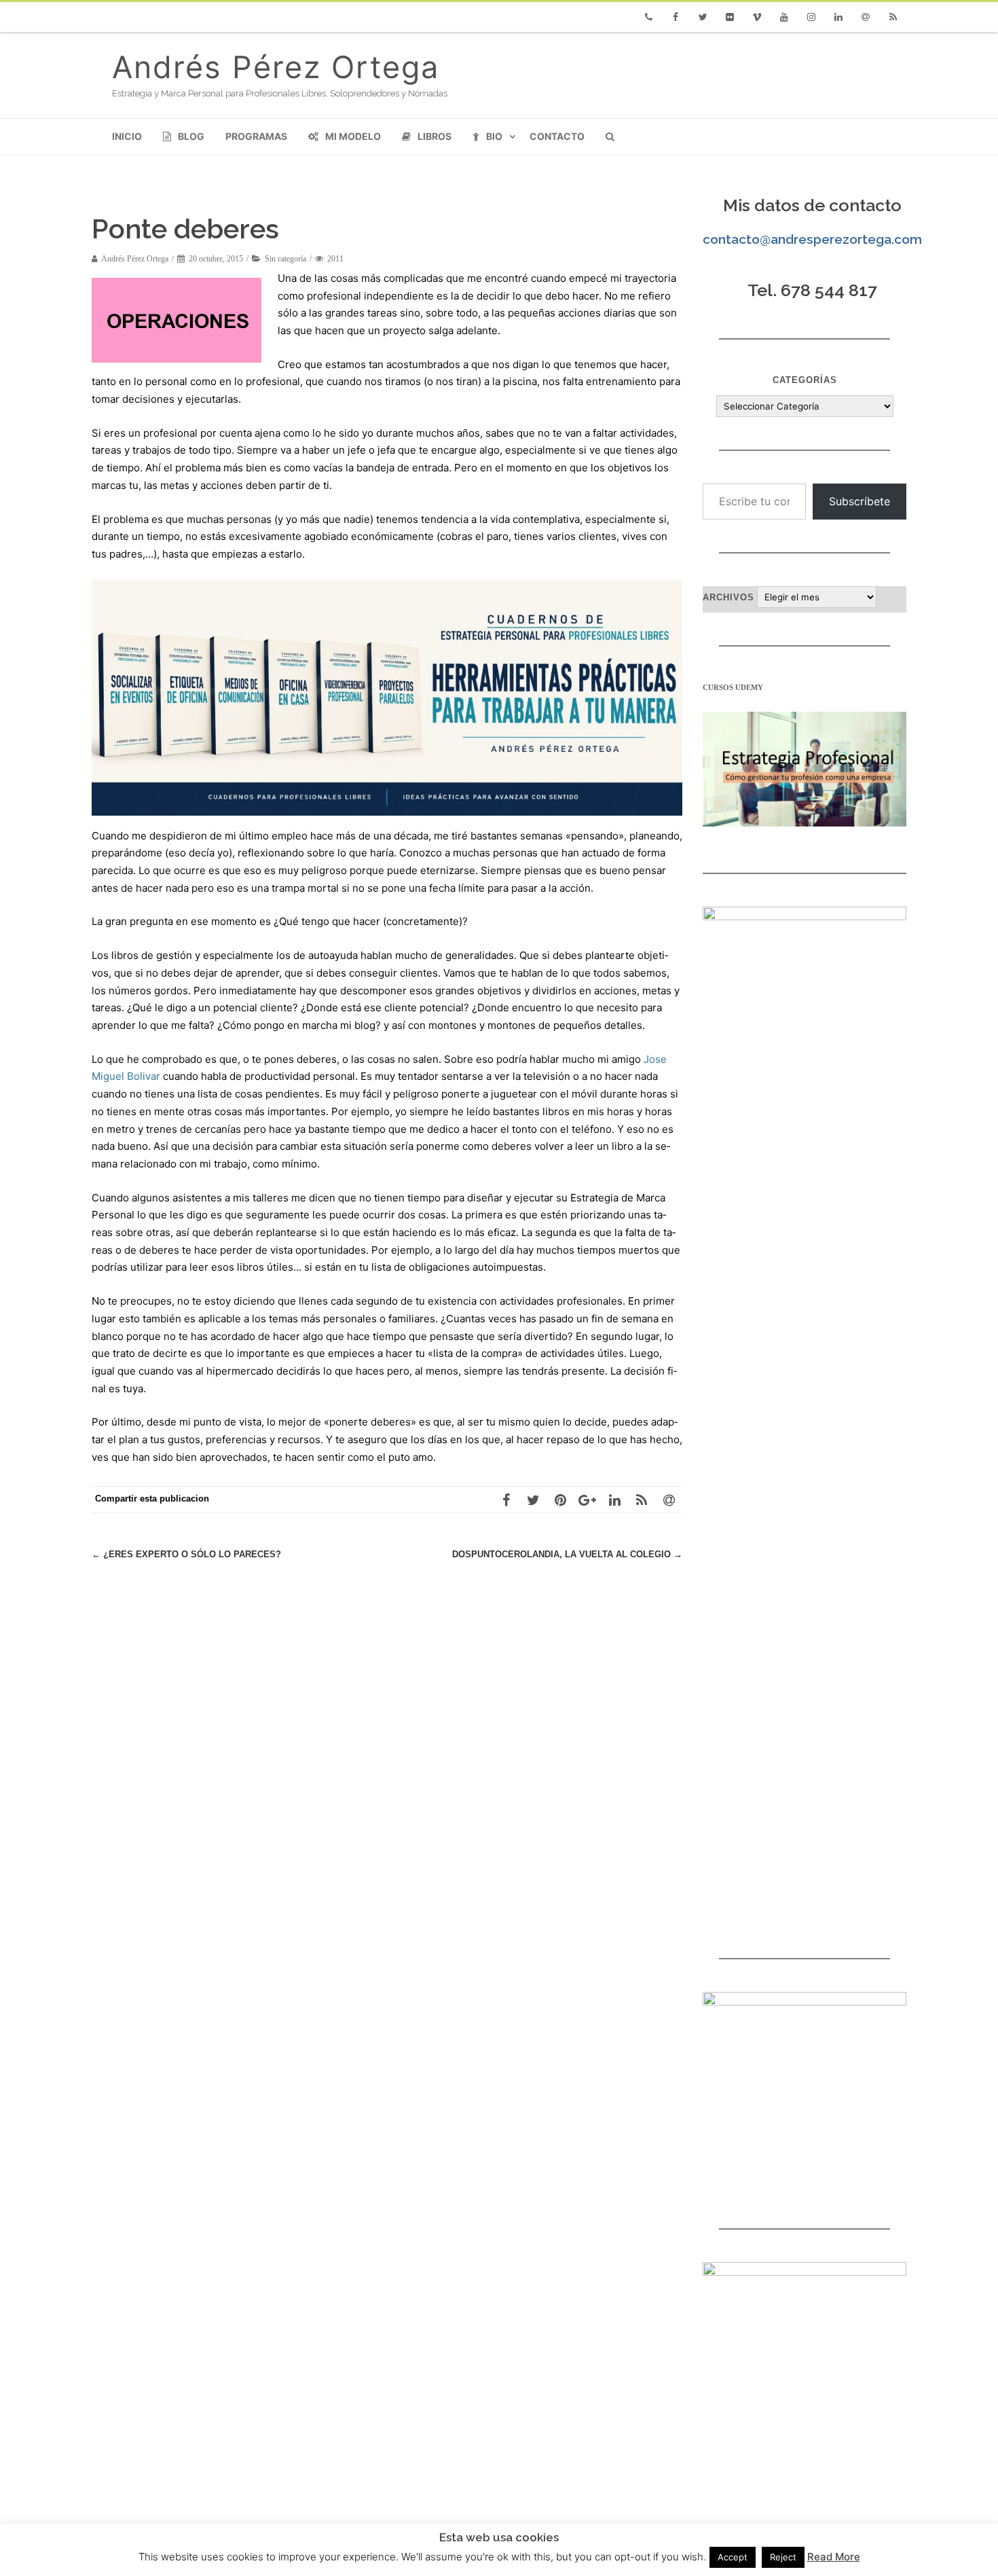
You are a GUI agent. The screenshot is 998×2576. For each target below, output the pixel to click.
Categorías (805, 380)
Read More (834, 2557)
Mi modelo (353, 136)
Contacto (557, 136)
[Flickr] (730, 17)
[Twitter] (703, 17)
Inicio (127, 136)
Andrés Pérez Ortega (276, 67)
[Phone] (648, 17)
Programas (256, 136)
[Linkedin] (838, 17)
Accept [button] (733, 2557)
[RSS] (893, 17)
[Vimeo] (757, 17)
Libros (435, 136)
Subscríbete (860, 501)
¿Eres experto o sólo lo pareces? (186, 1554)
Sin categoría (285, 259)
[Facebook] (676, 17)
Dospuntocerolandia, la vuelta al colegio (567, 1554)
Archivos (728, 597)
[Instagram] (811, 17)
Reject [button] (783, 2557)
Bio (494, 136)
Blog (191, 136)
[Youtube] (784, 17)
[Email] (866, 17)
